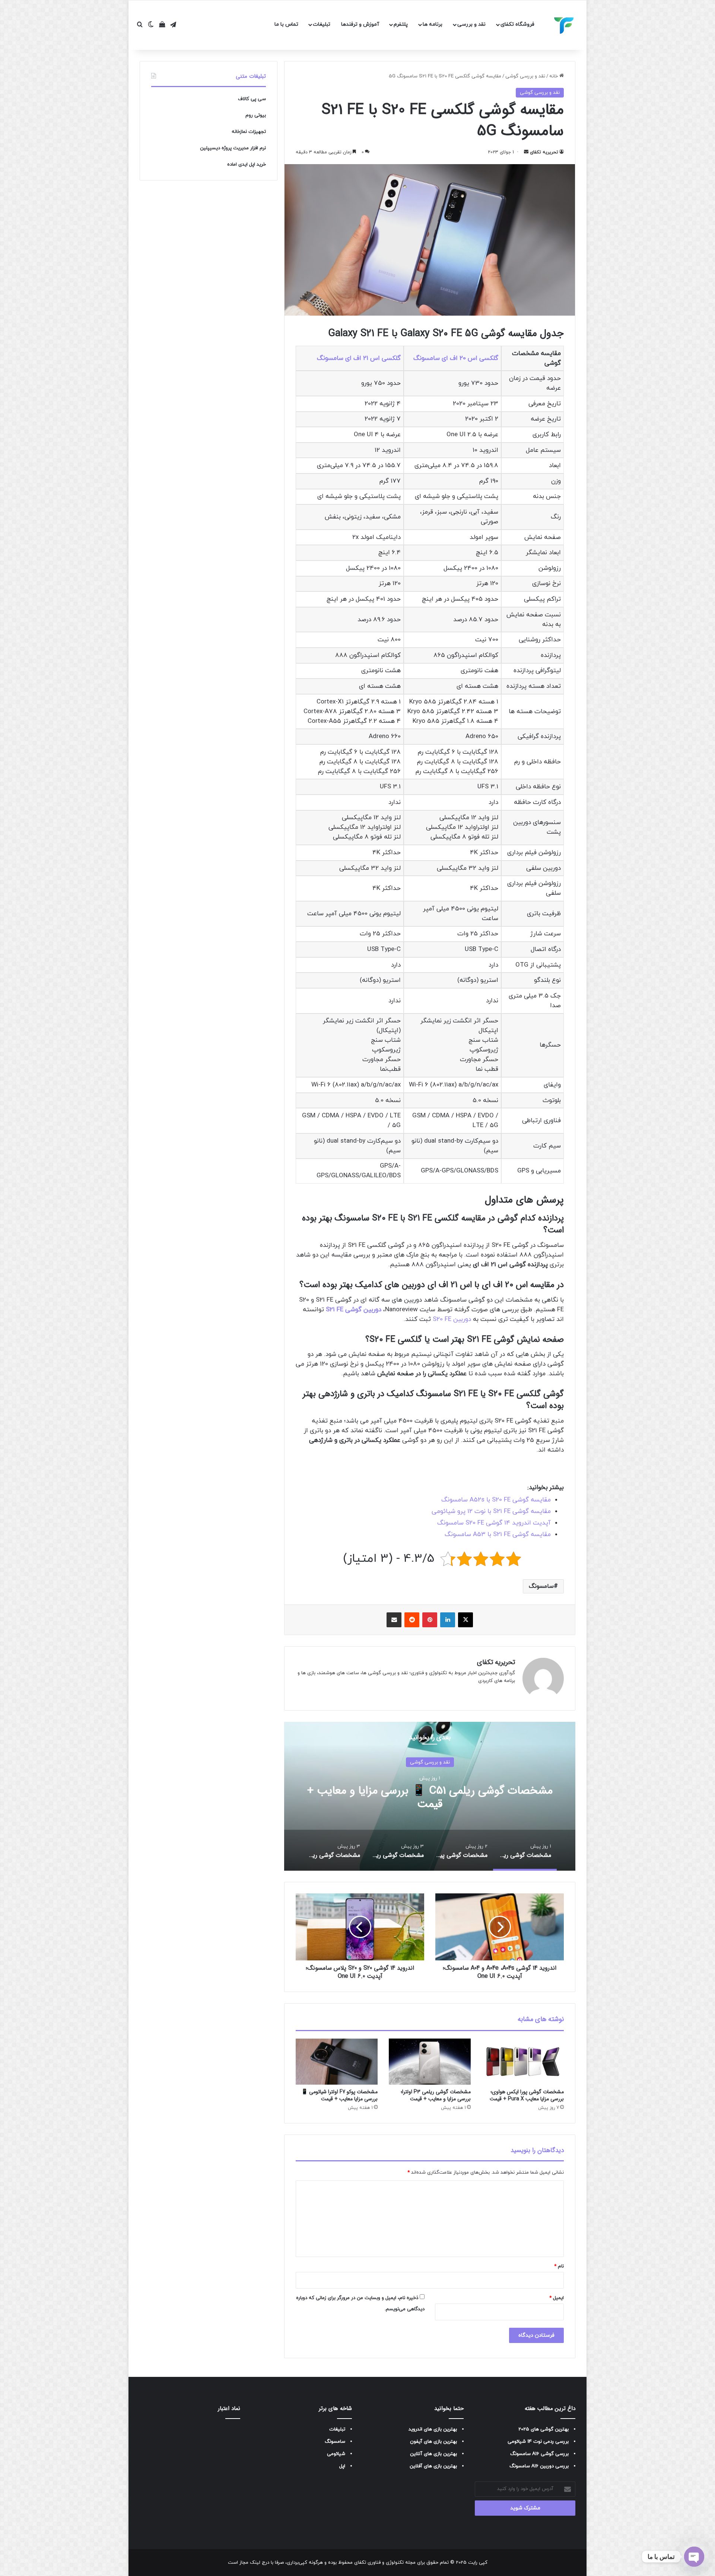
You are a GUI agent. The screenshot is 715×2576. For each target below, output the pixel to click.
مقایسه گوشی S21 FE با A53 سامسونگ (498, 1535)
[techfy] (564, 25)
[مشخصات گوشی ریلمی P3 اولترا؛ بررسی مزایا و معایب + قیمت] (430, 2062)
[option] (430, 1796)
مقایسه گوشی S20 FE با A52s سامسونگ (496, 1500)
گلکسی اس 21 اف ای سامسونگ (359, 358)
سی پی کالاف (252, 99)
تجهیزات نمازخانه (249, 132)
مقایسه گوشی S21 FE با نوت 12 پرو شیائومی (491, 1512)
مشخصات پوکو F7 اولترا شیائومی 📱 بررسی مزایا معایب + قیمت (339, 2095)
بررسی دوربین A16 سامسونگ (539, 2466)
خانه (554, 76)
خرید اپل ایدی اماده (247, 165)
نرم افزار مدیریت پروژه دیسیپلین (233, 148)
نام (559, 2266)
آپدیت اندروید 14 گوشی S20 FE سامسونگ (494, 1523)
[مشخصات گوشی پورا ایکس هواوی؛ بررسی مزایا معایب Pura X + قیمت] (523, 2062)
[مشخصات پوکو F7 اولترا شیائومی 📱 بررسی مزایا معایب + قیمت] (337, 2062)
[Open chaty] (694, 2557)
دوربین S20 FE (452, 1319)
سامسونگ (541, 1586)
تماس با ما (286, 24)
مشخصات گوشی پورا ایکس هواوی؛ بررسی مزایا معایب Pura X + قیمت (527, 2095)
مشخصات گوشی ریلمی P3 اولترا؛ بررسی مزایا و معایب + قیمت (436, 2095)
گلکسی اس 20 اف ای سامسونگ (456, 358)
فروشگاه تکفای (517, 24)
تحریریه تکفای (544, 152)
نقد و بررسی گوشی (525, 76)
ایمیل (557, 2298)
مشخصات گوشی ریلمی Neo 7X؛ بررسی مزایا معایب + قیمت (430, 1797)
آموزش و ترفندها (360, 24)
